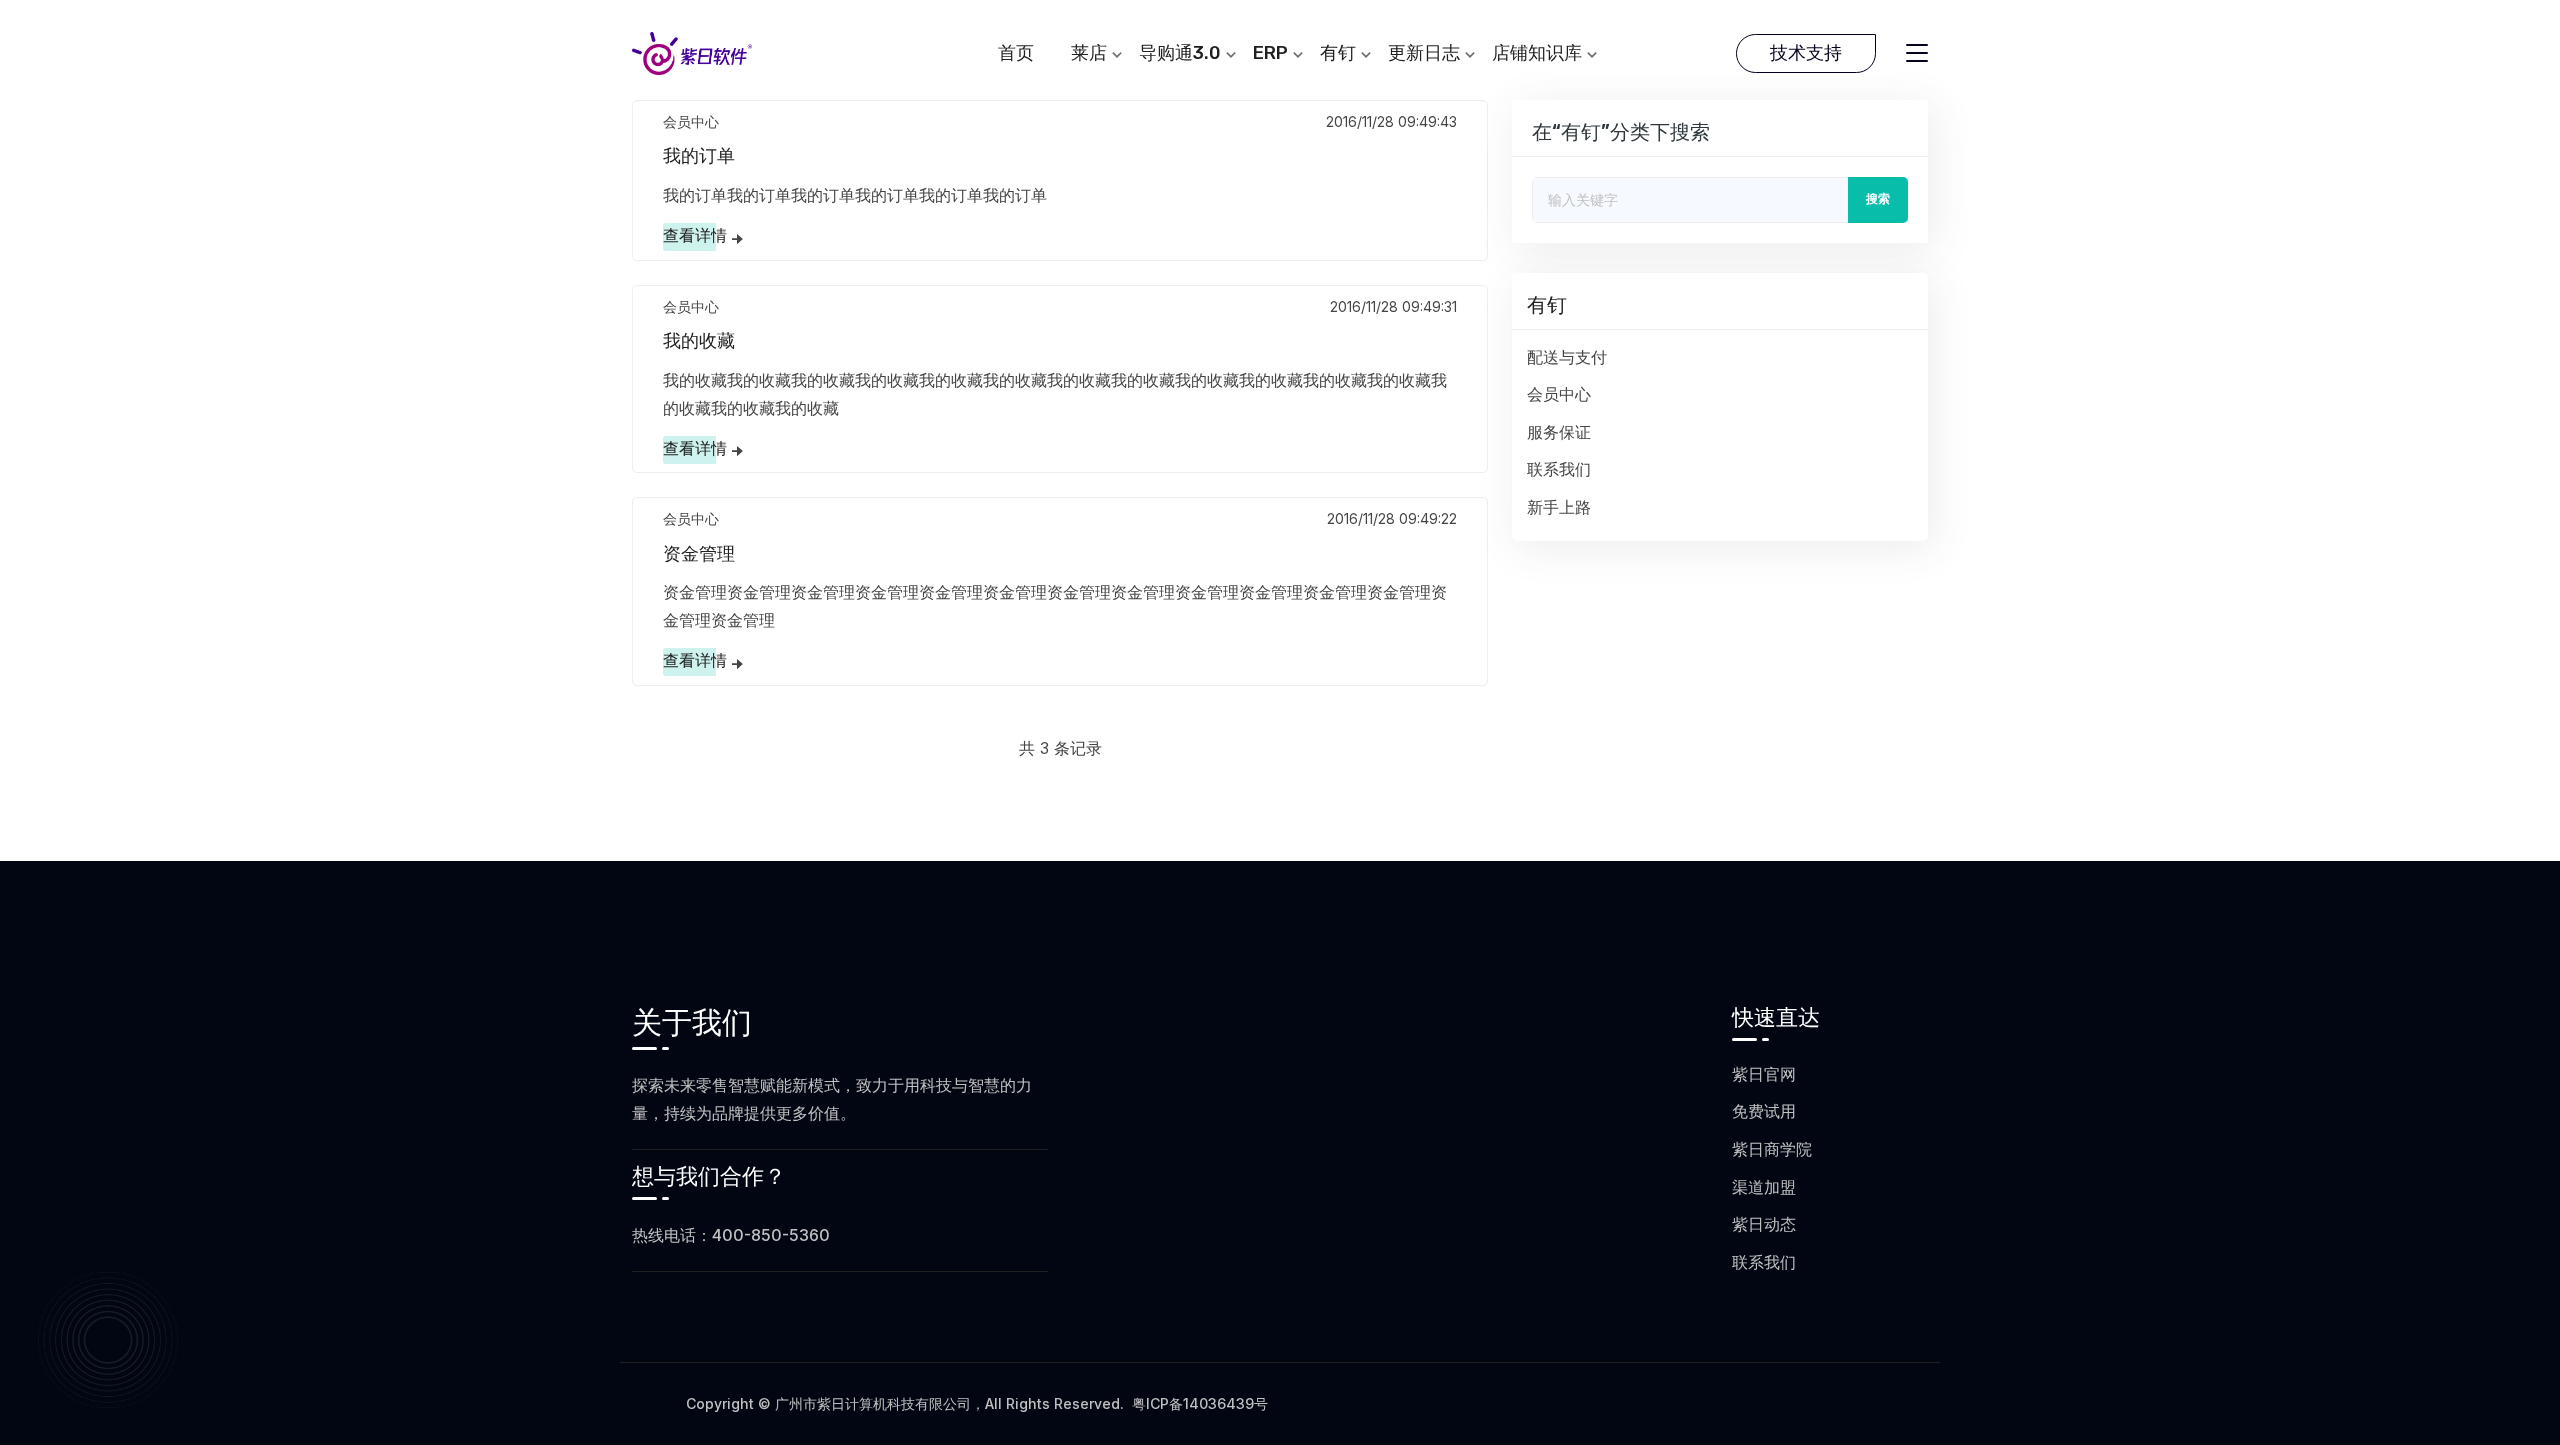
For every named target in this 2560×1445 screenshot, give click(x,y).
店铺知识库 (1537, 53)
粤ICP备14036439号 (1200, 1403)
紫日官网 (1764, 1074)
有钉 (1338, 53)
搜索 (1878, 199)
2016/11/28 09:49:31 (1393, 306)
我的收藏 (699, 341)
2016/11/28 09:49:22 (1392, 518)
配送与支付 (1567, 357)
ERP (1270, 53)
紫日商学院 (1772, 1149)
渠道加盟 (1764, 1187)
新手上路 (1559, 507)
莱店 (1089, 53)
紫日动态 (1764, 1224)
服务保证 (1559, 432)
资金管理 (699, 554)
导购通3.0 (1180, 53)
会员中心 (691, 121)
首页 (1016, 53)
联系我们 (1559, 469)
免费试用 (1764, 1111)
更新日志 (1424, 53)
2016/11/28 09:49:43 (1391, 121)
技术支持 (1806, 53)
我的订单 (699, 156)
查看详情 (695, 236)
